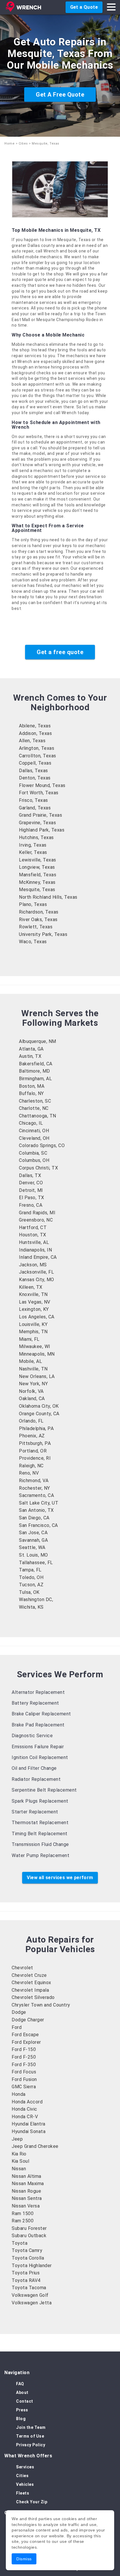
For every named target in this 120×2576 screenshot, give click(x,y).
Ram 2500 (23, 2221)
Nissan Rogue (26, 2191)
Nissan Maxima (28, 2184)
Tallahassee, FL (36, 1563)
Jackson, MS (33, 1265)
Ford (17, 2027)
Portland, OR (33, 1451)
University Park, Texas (43, 934)
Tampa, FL (30, 1570)
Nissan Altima (27, 2176)
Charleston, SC (35, 1101)
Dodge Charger (28, 2020)
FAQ (20, 2384)
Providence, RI (35, 1458)
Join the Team (31, 2427)
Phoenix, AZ (32, 1436)
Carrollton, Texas (38, 756)
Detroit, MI (31, 1190)
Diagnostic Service (32, 1736)
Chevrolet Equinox (31, 1983)
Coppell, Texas (35, 763)
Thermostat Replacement (40, 1823)
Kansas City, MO (37, 1280)
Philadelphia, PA (36, 1428)
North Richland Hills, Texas (48, 897)
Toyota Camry (27, 2250)
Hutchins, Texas (36, 837)
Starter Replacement (35, 1812)
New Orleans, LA (37, 1376)
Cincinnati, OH (34, 1131)
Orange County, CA (39, 1414)
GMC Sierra (24, 2087)
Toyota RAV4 (26, 2280)
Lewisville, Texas (38, 860)
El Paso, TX (32, 1198)
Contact (25, 2401)
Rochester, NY (35, 1488)
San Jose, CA (33, 1533)
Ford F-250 (24, 2057)
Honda (19, 2094)
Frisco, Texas (33, 800)
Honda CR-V (25, 2117)
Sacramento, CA (36, 1495)
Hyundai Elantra (29, 2124)
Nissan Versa (26, 2206)
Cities (23, 144)
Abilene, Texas (35, 726)
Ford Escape (25, 2035)
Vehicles (25, 2484)
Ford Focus (24, 2072)
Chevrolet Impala (30, 1990)
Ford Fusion (24, 2079)
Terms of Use (30, 2436)
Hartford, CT (33, 1228)
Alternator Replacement (38, 1692)
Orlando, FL (31, 1421)
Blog (21, 2419)
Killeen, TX (31, 1287)
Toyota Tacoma (29, 2288)
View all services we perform (60, 1878)
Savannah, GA (33, 1540)
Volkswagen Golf (30, 2295)
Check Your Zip (32, 2502)
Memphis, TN (33, 1332)
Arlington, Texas (37, 748)
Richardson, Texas (39, 912)
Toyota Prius (26, 2273)
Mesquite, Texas (37, 890)
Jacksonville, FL (36, 1272)
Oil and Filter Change (34, 1768)
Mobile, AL (30, 1361)
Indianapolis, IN (35, 1250)
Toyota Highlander (32, 2266)
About (22, 2392)
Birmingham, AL (35, 1079)
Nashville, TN (33, 1369)
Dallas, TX (30, 1175)
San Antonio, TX (36, 1510)
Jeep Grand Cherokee (35, 2146)
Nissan (19, 2169)
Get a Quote (84, 7)
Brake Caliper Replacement (41, 1714)
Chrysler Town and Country (41, 2005)
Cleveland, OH (34, 1138)
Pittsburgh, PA (35, 1443)
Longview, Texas (37, 867)
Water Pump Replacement (40, 1855)
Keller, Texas (33, 852)
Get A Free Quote (60, 95)
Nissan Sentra (27, 2198)
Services (25, 2467)
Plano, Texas (33, 904)
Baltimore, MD (35, 1071)
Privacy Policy (31, 2445)
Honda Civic (24, 2109)
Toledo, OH (31, 1577)
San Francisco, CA (38, 1525)
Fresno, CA (31, 1205)
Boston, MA (32, 1086)
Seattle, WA (32, 1547)
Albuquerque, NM (38, 1041)
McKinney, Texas (37, 882)
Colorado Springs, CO (42, 1145)
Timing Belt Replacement (40, 1834)
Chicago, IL (31, 1123)
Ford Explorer (26, 2042)
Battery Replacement (35, 1703)
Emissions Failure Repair (38, 1747)
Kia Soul (20, 2161)
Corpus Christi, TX (38, 1168)
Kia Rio (19, 2154)
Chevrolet (22, 1968)
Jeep (17, 2139)
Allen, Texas (32, 741)
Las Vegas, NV (35, 1302)
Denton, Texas (35, 778)
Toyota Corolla (28, 2258)
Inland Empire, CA (38, 1257)
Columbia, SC (33, 1153)
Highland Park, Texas (42, 830)
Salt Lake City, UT (39, 1503)
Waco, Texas (33, 942)
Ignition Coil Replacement (40, 1757)
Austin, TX (30, 1056)
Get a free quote (60, 652)
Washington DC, (36, 1599)
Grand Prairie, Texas (40, 815)
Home (9, 144)
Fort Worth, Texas (39, 793)
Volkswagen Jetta (32, 2303)
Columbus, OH (34, 1160)
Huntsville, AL (34, 1242)
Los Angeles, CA (37, 1317)
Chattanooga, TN (38, 1116)
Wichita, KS (31, 1607)
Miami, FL (29, 1339)
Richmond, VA (34, 1481)
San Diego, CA (34, 1518)
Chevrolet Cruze (29, 1975)
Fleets (23, 2493)
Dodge (19, 2012)
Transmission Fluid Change (40, 1844)
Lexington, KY (34, 1309)
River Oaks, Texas (38, 920)
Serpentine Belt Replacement (44, 1790)
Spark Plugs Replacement (40, 1801)
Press (22, 2410)
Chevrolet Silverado (33, 1997)
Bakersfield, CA (36, 1064)
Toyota (20, 2243)
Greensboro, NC (36, 1220)
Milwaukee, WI (35, 1346)
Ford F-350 (24, 2065)
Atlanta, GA (31, 1049)
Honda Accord (27, 2102)
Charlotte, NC (34, 1108)
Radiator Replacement (36, 1779)
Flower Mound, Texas (42, 785)
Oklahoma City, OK (39, 1406)
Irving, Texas (33, 845)
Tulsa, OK (29, 1592)
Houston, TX (33, 1235)
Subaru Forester (29, 2228)
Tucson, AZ (31, 1585)
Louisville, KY (33, 1324)
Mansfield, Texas (38, 875)
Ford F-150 (24, 2049)
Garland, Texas (35, 808)
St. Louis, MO (33, 1555)
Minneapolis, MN (37, 1354)
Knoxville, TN (33, 1294)
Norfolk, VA (31, 1391)
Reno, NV (29, 1473)
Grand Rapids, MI (37, 1213)
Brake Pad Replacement (38, 1725)
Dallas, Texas (33, 771)
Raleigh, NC (31, 1466)
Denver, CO (31, 1183)
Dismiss (24, 2559)
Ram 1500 (23, 2213)
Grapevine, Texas (37, 823)
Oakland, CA (32, 1399)
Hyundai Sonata (29, 2131)
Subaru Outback (29, 2236)
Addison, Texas (35, 733)
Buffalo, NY (31, 1093)
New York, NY (33, 1384)
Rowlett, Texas (36, 927)
